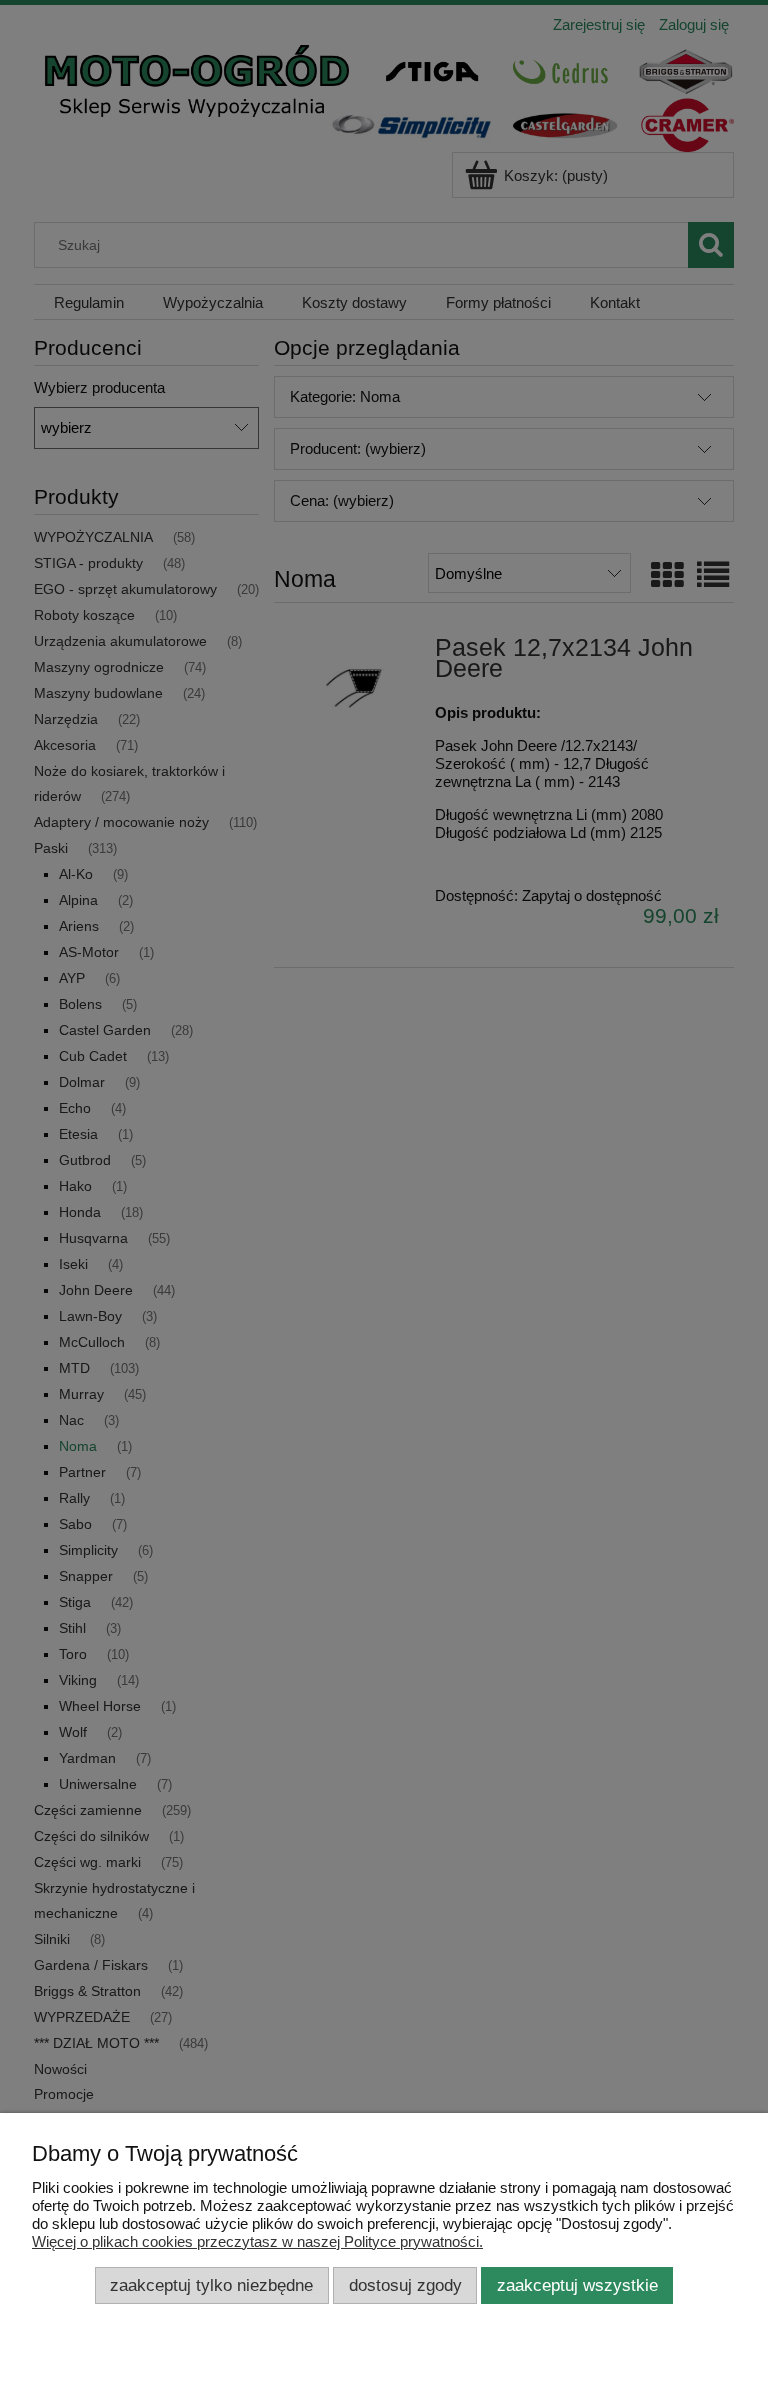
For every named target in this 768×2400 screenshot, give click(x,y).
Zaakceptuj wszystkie (577, 2285)
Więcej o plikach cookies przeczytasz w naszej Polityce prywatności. (257, 2241)
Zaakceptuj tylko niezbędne (211, 2285)
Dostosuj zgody (405, 2285)
